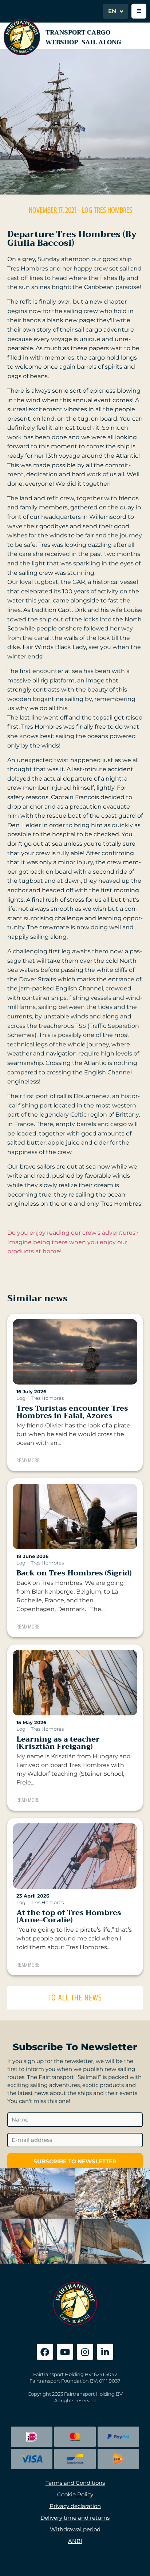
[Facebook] (45, 2352)
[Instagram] (85, 2352)
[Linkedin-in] (105, 2352)
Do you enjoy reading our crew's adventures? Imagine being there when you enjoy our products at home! (73, 1242)
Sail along (101, 42)
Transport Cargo (78, 33)
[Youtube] (65, 2352)
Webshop (62, 42)
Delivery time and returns (75, 2518)
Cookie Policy (75, 2494)
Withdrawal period (75, 2529)
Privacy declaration (75, 2506)
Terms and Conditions (75, 2483)
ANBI (75, 2541)
